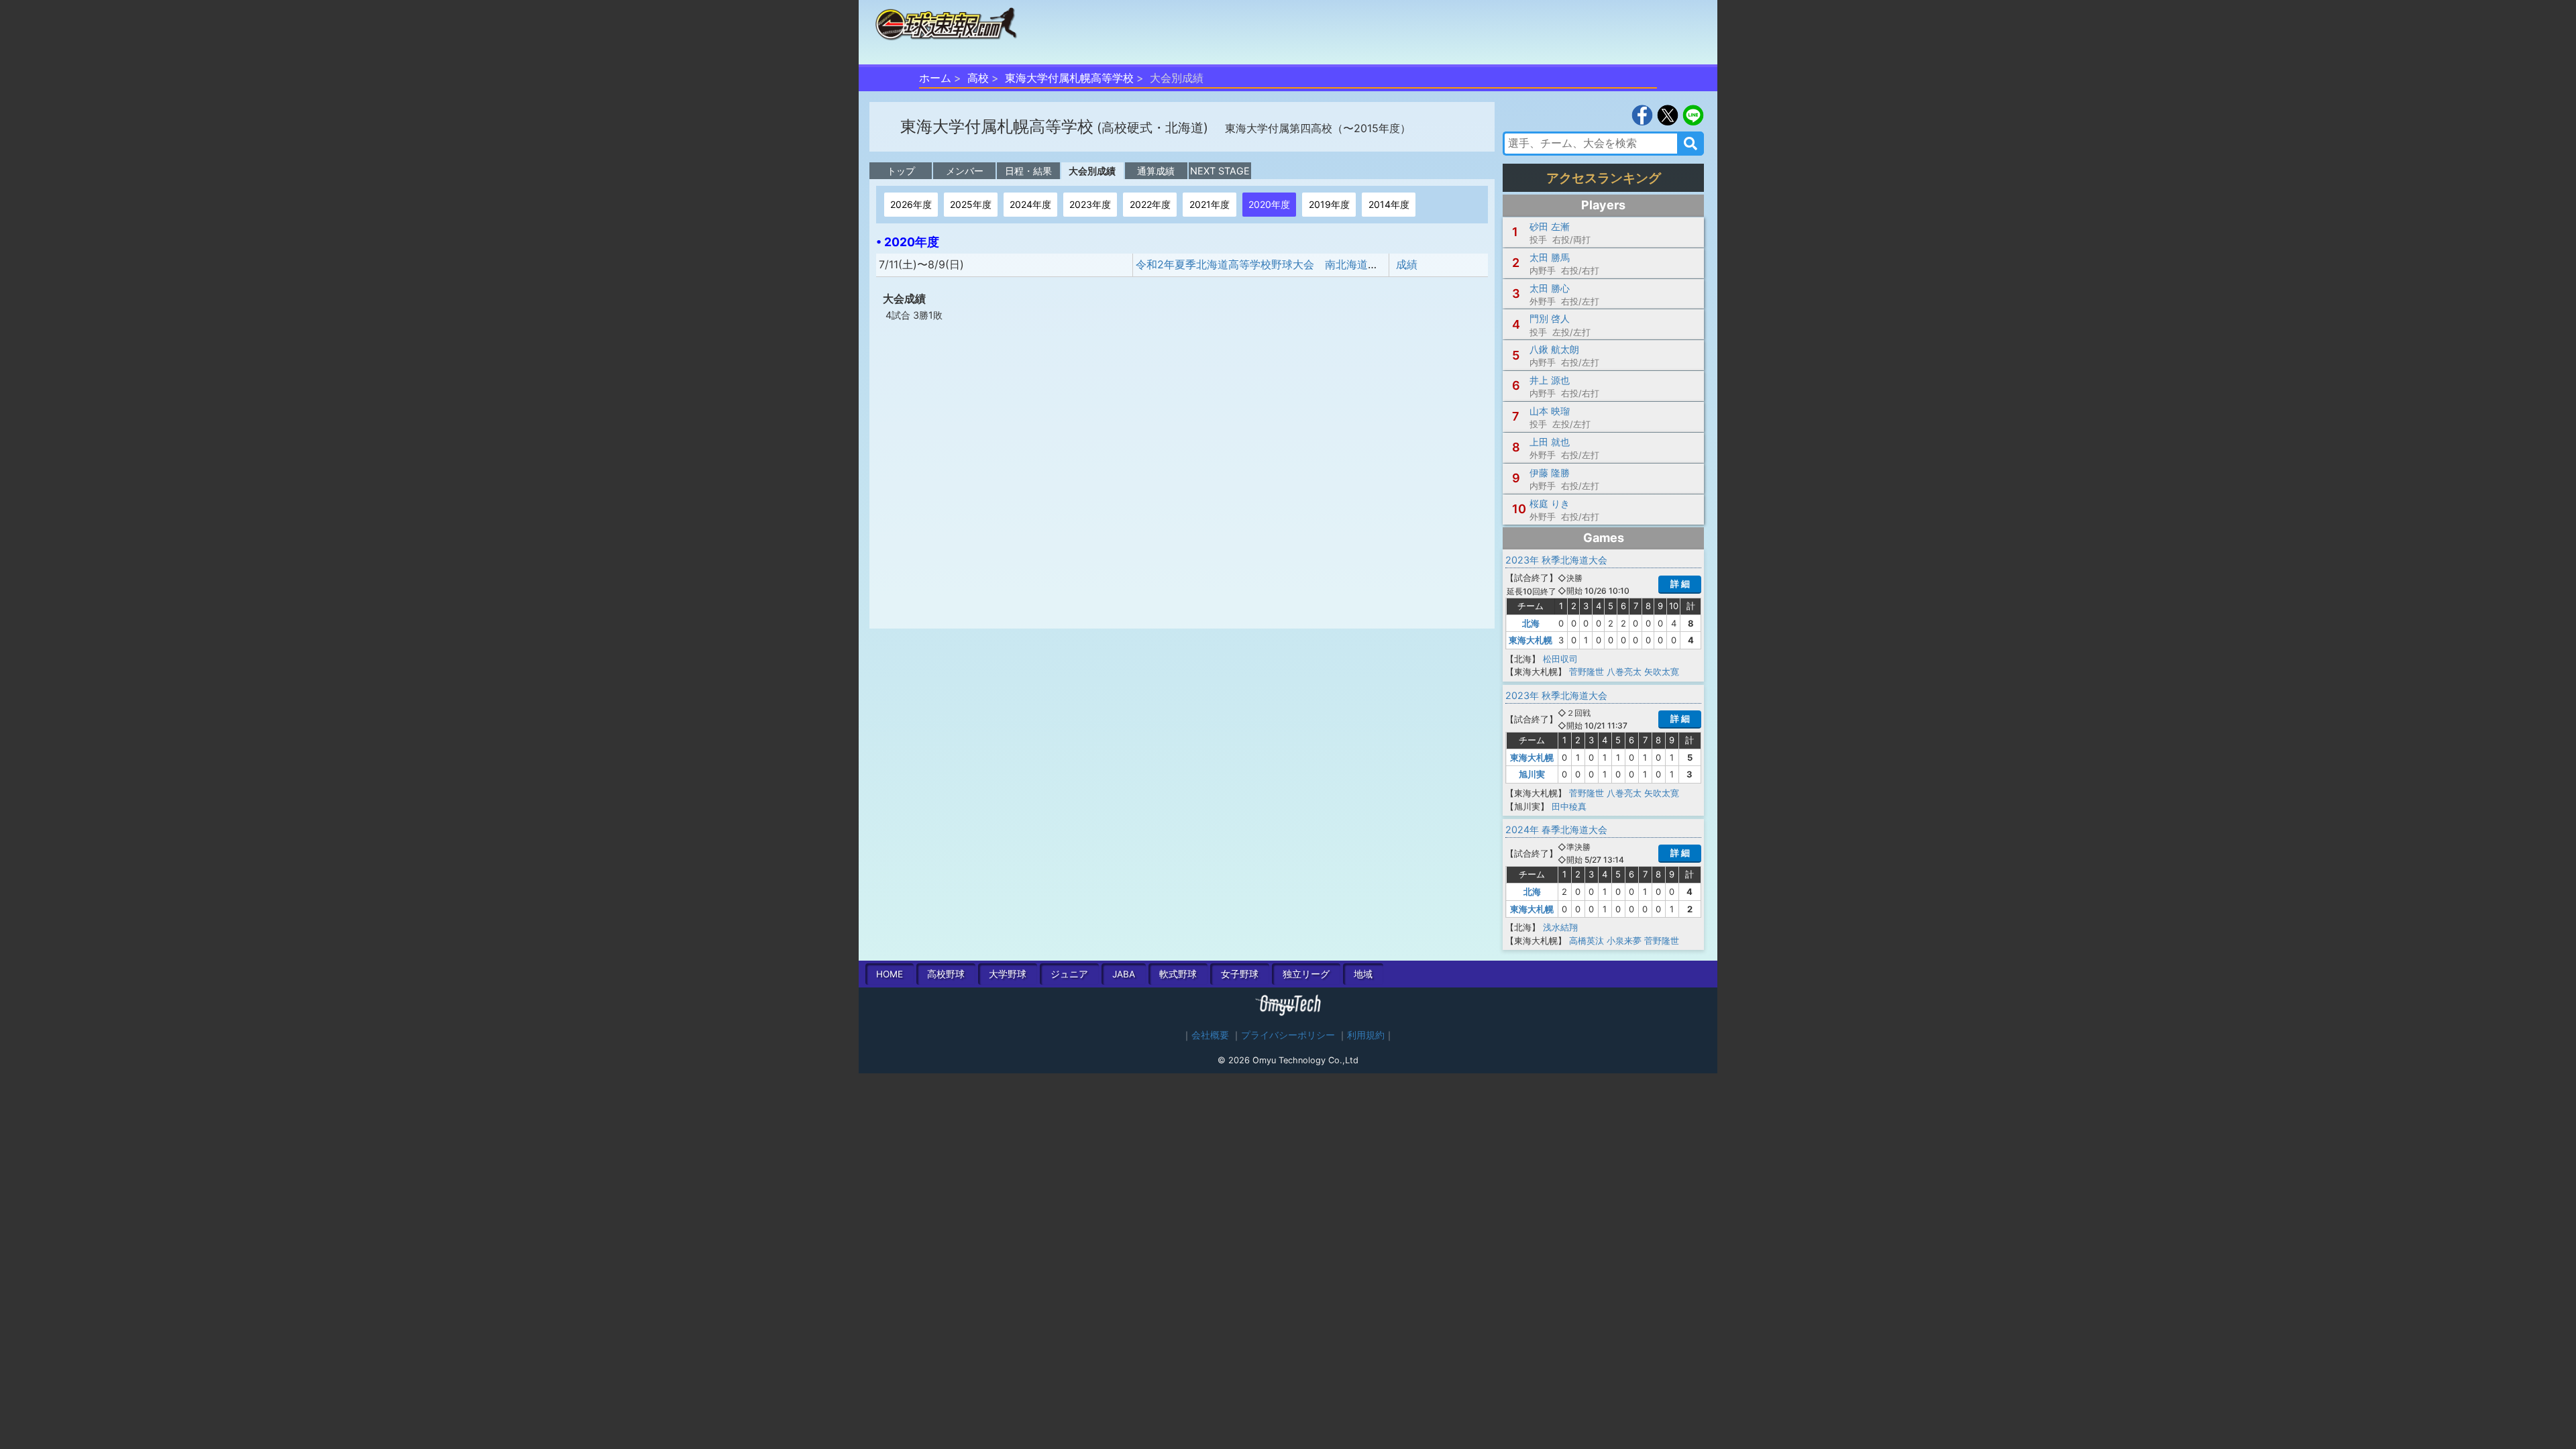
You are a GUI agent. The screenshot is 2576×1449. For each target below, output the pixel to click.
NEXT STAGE (1220, 171)
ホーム (935, 78)
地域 (1363, 974)
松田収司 (1560, 659)
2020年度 (1269, 204)
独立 (1306, 974)
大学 (1008, 974)
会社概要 (1210, 1035)
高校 (978, 78)
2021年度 (1210, 204)
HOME (890, 974)
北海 (1531, 623)
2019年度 (1329, 204)
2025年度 (971, 204)
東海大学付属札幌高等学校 (1069, 78)
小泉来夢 (1624, 941)
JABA (1124, 974)
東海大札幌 (1531, 640)
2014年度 (1389, 204)
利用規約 (1366, 1035)
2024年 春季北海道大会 (1556, 829)
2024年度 (1030, 204)
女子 (1240, 974)
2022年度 (1150, 204)
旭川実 (1532, 774)
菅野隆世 (1587, 672)
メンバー (965, 171)
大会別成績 (1092, 171)
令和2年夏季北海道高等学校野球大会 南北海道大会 (1263, 264)
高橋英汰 (1587, 941)
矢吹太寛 (1662, 672)
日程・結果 (1028, 171)
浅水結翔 (1560, 927)
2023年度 (1090, 204)
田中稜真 (1569, 806)
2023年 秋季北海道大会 (1556, 560)
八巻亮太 (1624, 672)
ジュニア (1069, 974)
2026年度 (911, 204)
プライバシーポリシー (1288, 1035)
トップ (901, 171)
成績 (1407, 264)
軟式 (1178, 974)
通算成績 (1156, 171)
